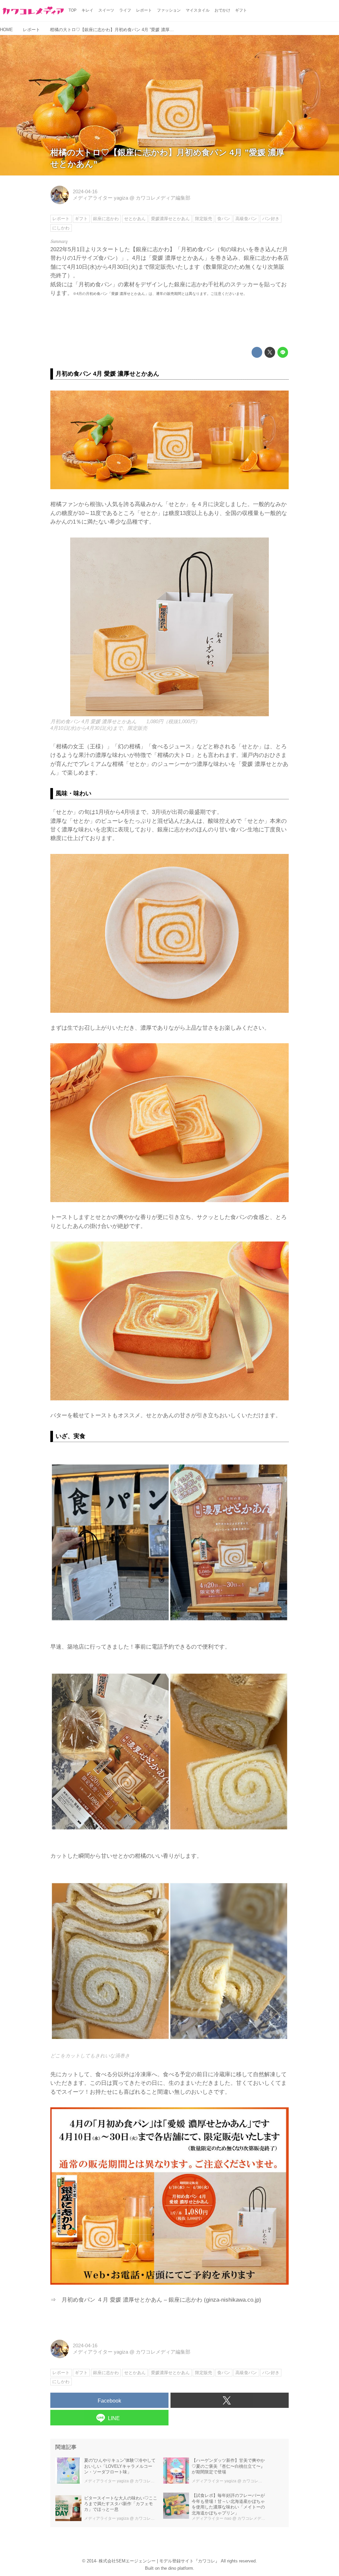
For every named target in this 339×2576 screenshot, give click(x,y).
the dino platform (177, 2568)
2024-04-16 (85, 192)
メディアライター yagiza (100, 198)
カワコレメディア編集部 (163, 198)
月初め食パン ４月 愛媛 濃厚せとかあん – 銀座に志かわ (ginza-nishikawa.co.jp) (161, 2300)
